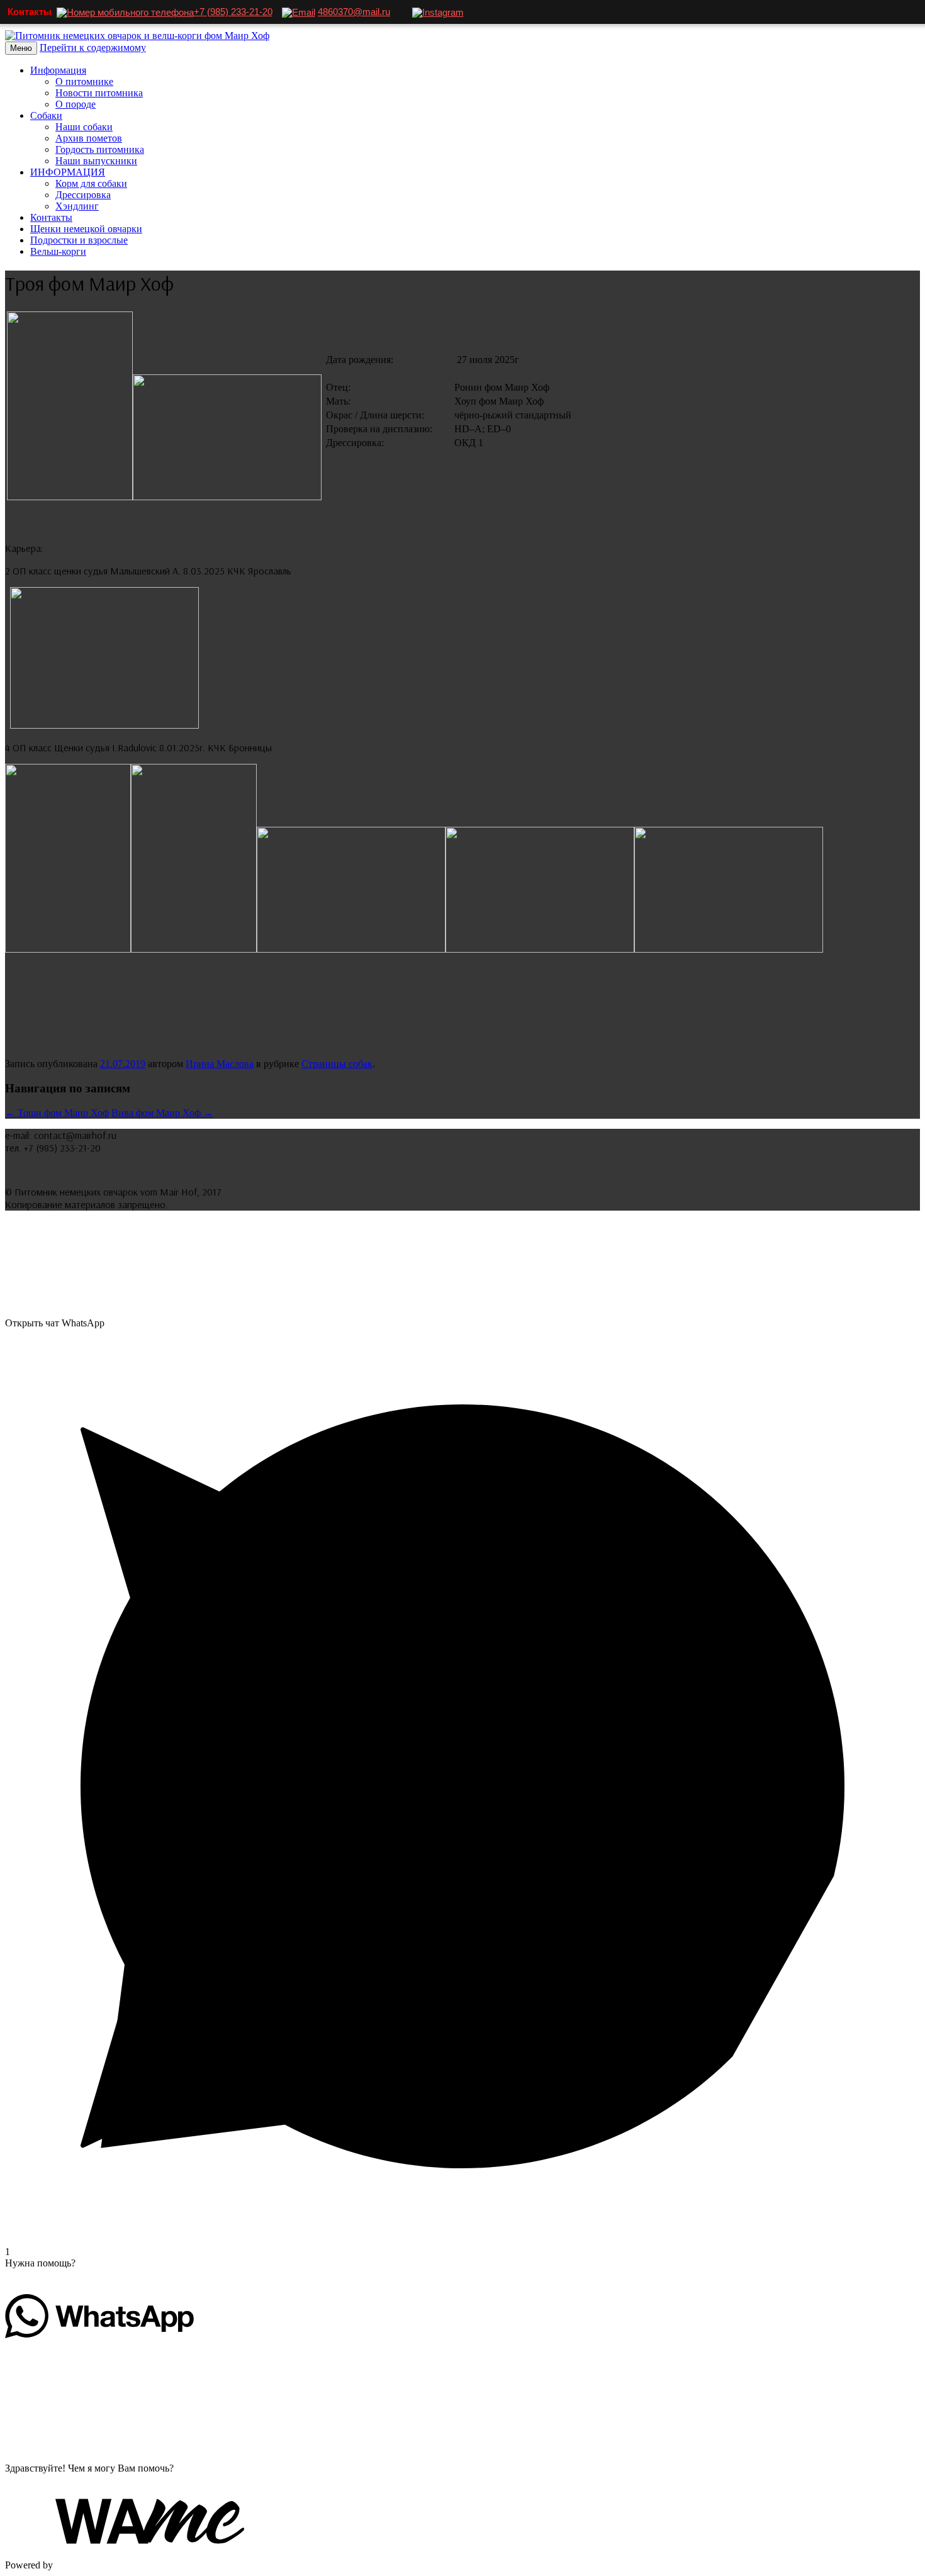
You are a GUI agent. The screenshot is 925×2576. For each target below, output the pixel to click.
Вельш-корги (58, 251)
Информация (58, 70)
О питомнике (84, 81)
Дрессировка (83, 195)
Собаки (46, 115)
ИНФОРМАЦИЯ (68, 172)
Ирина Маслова (220, 1064)
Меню (21, 48)
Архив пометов (89, 138)
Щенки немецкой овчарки (86, 229)
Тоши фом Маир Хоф (57, 1113)
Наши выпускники (96, 161)
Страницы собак (337, 1064)
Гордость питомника (100, 149)
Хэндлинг (77, 206)
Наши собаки (84, 127)
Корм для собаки (91, 183)
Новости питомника (99, 93)
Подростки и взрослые (79, 240)
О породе (76, 104)
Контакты (51, 217)
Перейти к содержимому (93, 48)
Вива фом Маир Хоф (162, 1113)
